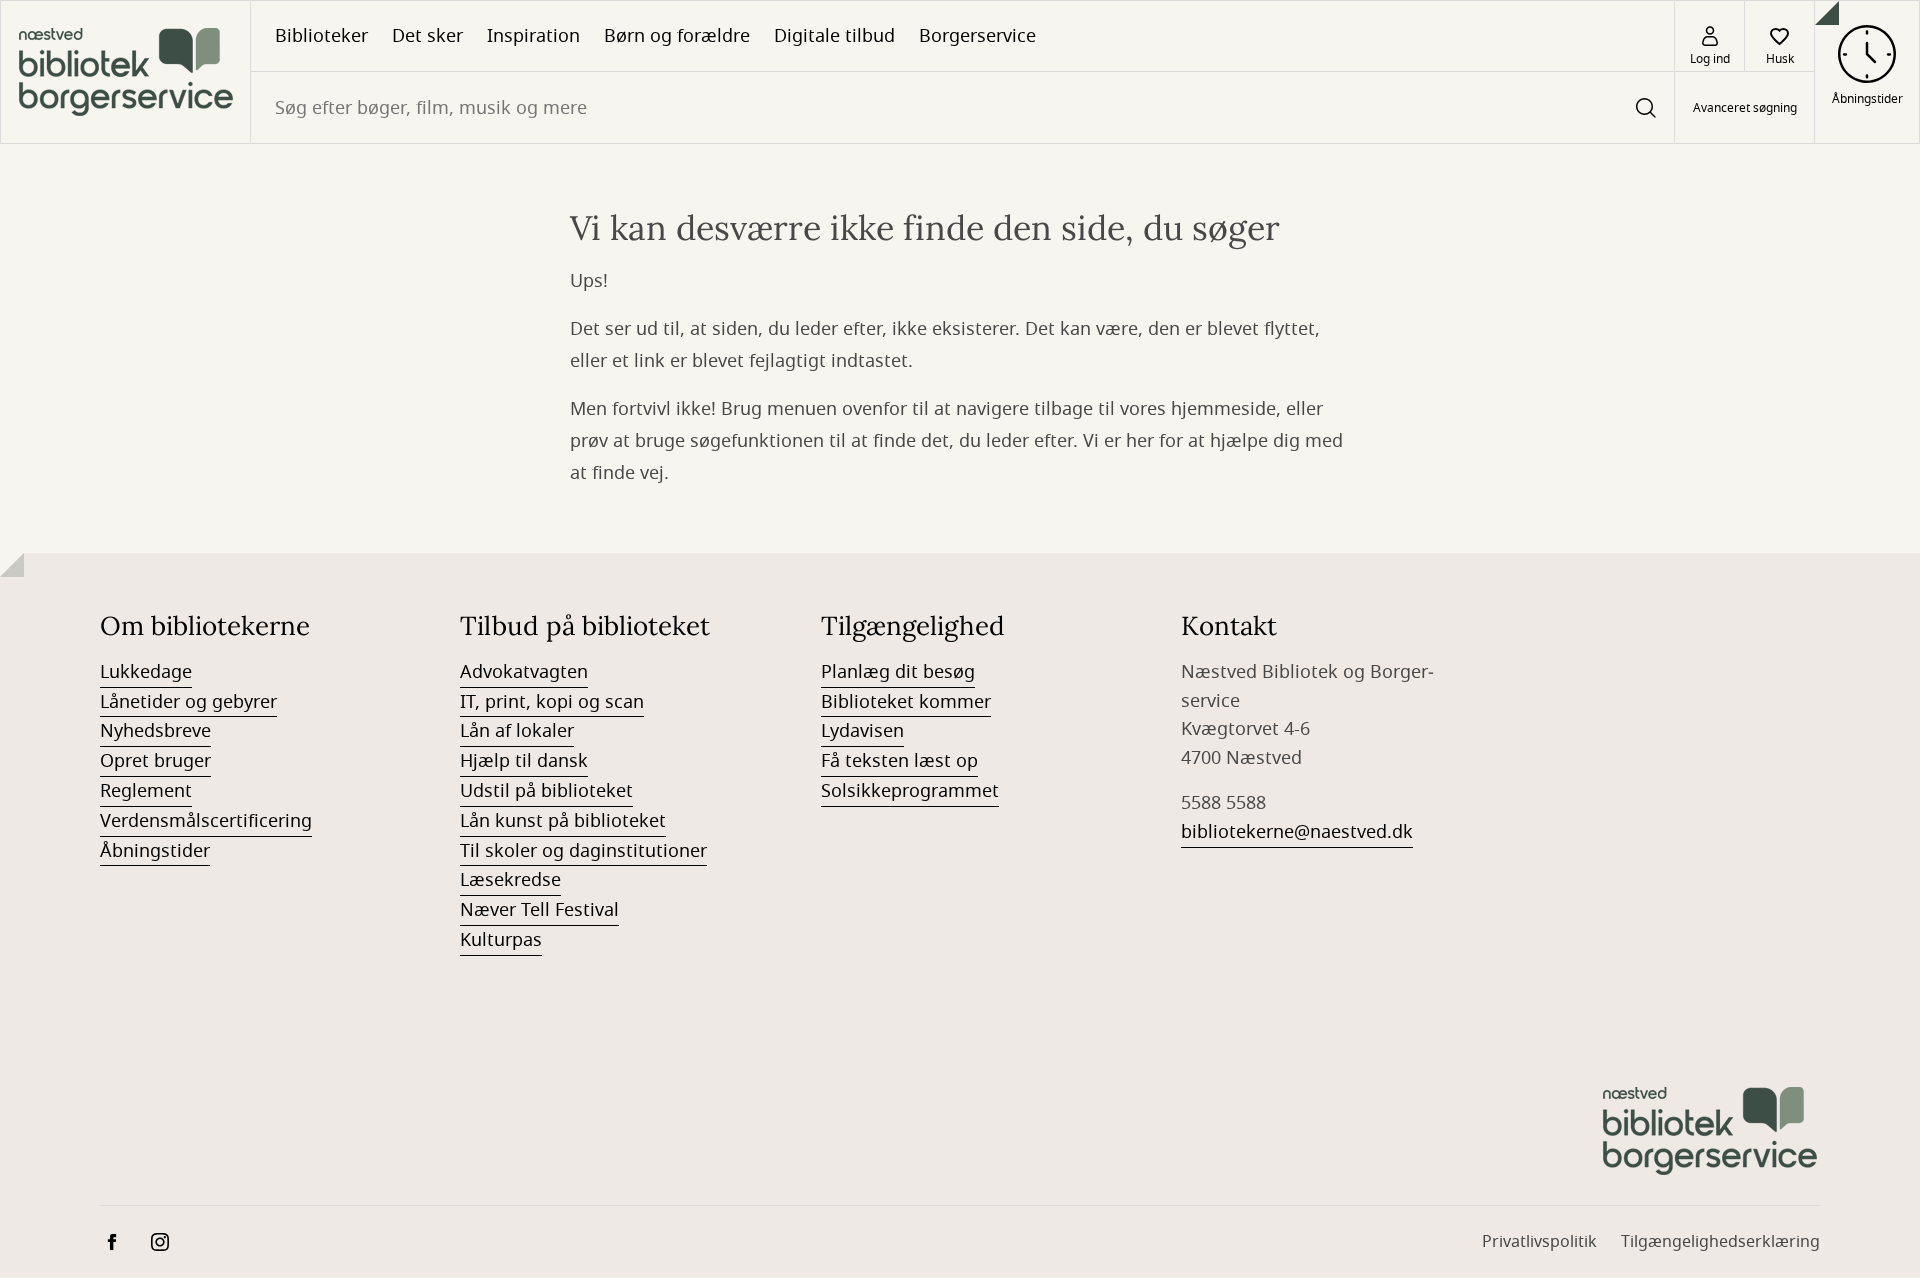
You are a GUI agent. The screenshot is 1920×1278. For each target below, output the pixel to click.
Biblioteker (321, 36)
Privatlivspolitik (1539, 1242)
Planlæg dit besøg (898, 672)
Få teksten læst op (899, 761)
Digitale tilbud (834, 36)
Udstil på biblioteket (546, 791)
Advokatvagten (524, 672)
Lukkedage (146, 672)
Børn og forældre (677, 36)
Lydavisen (862, 731)
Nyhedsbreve (155, 731)
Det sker (427, 36)
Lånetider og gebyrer (188, 702)
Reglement (146, 791)
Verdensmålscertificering (206, 821)
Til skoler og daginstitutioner (583, 851)
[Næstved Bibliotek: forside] (125, 72)
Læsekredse (510, 880)
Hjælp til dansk (524, 761)
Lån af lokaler (517, 731)
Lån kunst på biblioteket (563, 821)
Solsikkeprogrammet (910, 791)
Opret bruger (155, 761)
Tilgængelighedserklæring (1720, 1242)
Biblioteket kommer (906, 702)
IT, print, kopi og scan (552, 702)
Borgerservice (977, 36)
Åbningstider (155, 851)
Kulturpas (501, 940)
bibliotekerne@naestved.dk (1297, 832)
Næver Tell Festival (539, 910)
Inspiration (533, 36)
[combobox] (962, 107)
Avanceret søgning (1745, 108)
